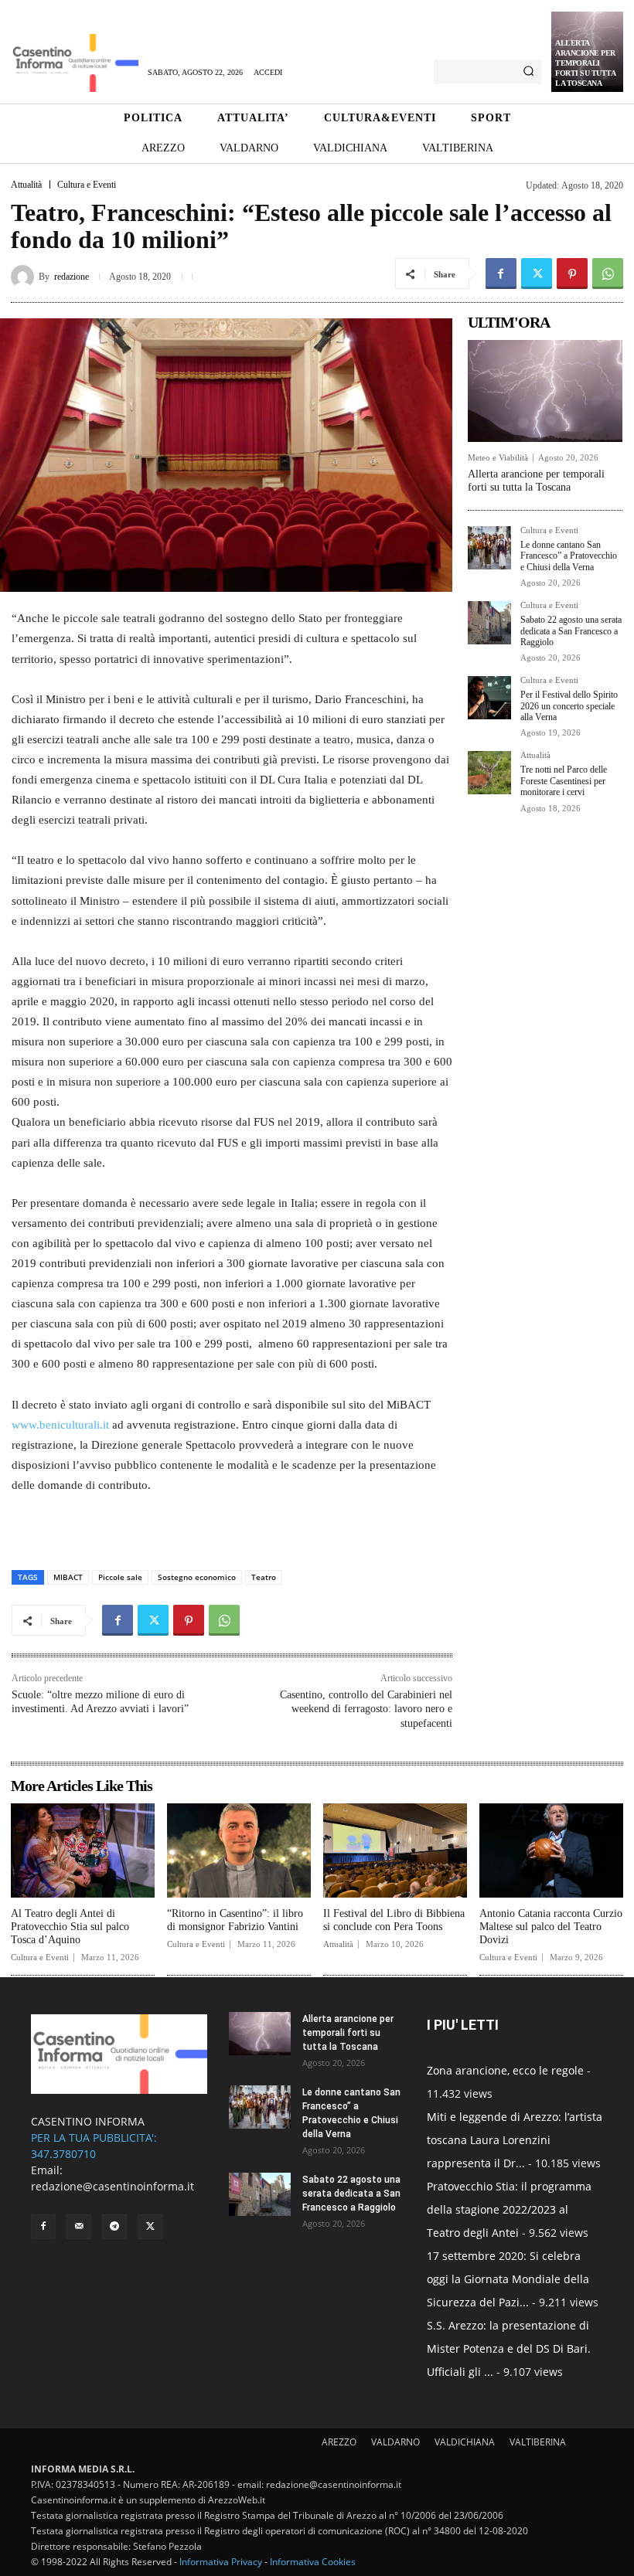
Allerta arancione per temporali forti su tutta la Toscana (585, 63)
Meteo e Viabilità (498, 458)
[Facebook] (501, 274)
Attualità (26, 185)
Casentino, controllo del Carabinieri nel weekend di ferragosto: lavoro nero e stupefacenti (366, 1709)
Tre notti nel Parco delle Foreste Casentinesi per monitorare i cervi (564, 781)
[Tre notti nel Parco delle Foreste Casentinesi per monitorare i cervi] (489, 773)
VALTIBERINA (538, 2442)
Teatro (264, 1577)
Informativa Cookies (313, 2562)
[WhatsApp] (608, 274)
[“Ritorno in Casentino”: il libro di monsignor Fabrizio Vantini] (239, 1851)
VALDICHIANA (465, 2442)
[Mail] (79, 2227)
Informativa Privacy (221, 2562)
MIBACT (68, 1577)
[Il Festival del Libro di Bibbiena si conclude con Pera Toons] (395, 1851)
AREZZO (339, 2442)
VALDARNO (395, 2442)
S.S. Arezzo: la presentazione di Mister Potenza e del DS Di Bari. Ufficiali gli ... (509, 2348)
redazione (72, 277)
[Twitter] (537, 274)
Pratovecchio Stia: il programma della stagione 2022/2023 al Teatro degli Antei (509, 2209)
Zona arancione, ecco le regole (505, 2070)
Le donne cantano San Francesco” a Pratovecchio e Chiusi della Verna (569, 556)
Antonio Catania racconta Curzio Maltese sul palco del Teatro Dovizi (551, 1927)
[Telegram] (114, 2227)
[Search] (528, 72)
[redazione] (25, 277)
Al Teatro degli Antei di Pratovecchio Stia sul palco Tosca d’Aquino (70, 1927)
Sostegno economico (197, 1577)
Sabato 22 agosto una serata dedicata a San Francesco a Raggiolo (571, 631)
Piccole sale (120, 1577)
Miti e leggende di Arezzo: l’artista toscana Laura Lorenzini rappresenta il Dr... (515, 2140)
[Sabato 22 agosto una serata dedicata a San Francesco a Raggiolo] (489, 623)
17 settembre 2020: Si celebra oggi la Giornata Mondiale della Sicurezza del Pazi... (508, 2279)
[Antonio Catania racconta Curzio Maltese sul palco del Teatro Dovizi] (551, 1851)
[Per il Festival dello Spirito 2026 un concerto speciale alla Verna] (489, 698)
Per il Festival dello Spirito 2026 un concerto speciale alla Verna (569, 706)
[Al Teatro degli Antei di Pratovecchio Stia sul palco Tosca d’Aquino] (83, 1851)
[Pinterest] (572, 274)
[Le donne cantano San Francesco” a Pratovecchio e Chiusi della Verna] (489, 548)
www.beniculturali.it (60, 1425)
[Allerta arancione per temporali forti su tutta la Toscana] (545, 391)
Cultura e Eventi (87, 185)
